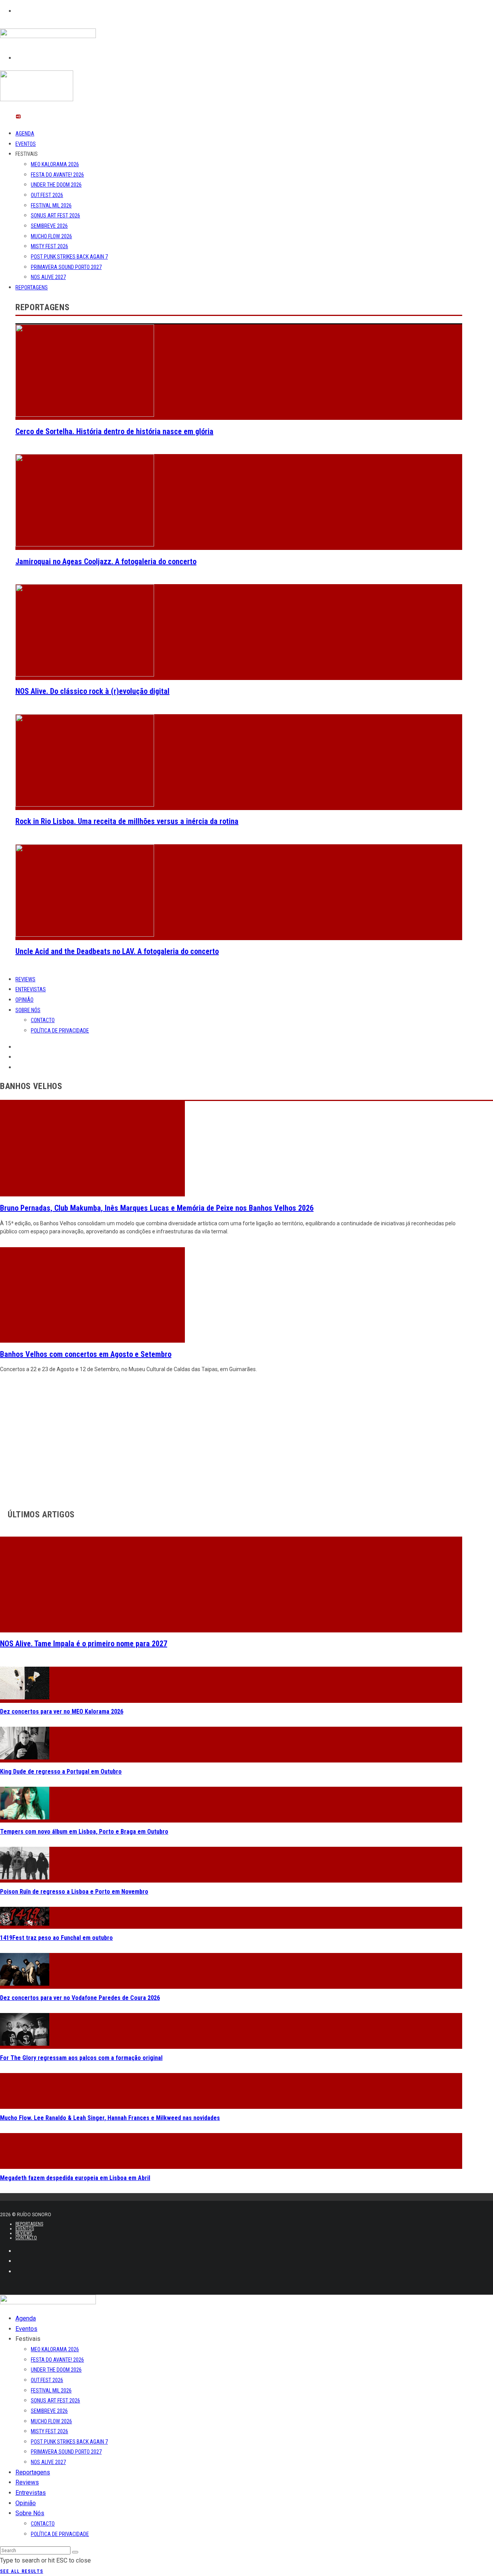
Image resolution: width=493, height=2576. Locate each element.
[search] (75, 2552)
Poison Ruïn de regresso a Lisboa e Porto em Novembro (74, 1892)
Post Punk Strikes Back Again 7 (69, 257)
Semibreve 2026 (49, 226)
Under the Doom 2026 (56, 185)
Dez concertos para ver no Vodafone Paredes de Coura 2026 (80, 1998)
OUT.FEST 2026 (47, 195)
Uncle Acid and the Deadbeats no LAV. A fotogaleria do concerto (117, 951)
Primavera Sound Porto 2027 (66, 267)
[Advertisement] (231, 1439)
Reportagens (32, 287)
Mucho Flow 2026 (51, 236)
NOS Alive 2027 (48, 277)
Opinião (24, 1000)
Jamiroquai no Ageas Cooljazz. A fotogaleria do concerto (106, 561)
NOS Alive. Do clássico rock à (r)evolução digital (92, 691)
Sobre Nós (28, 1010)
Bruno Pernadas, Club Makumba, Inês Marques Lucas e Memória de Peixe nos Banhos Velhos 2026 (157, 1208)
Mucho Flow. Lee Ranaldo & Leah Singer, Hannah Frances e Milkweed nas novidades (110, 2118)
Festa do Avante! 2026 (57, 175)
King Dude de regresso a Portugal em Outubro (61, 1772)
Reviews (25, 979)
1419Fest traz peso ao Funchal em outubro (56, 1938)
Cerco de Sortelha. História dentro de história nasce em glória (114, 431)
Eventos (26, 144)
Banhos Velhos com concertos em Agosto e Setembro (86, 1354)
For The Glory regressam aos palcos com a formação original (81, 2058)
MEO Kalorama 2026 (55, 164)
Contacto (43, 1020)
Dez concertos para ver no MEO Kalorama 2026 (62, 1711)
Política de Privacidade (60, 1031)
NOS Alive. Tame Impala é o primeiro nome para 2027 (84, 1644)
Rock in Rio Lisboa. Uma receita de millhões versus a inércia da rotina (127, 821)
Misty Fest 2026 (49, 246)
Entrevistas (31, 989)
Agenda (25, 134)
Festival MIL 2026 (51, 205)
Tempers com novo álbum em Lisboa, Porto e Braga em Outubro (84, 1832)
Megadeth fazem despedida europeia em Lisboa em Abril (75, 2178)
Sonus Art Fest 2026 (55, 216)
